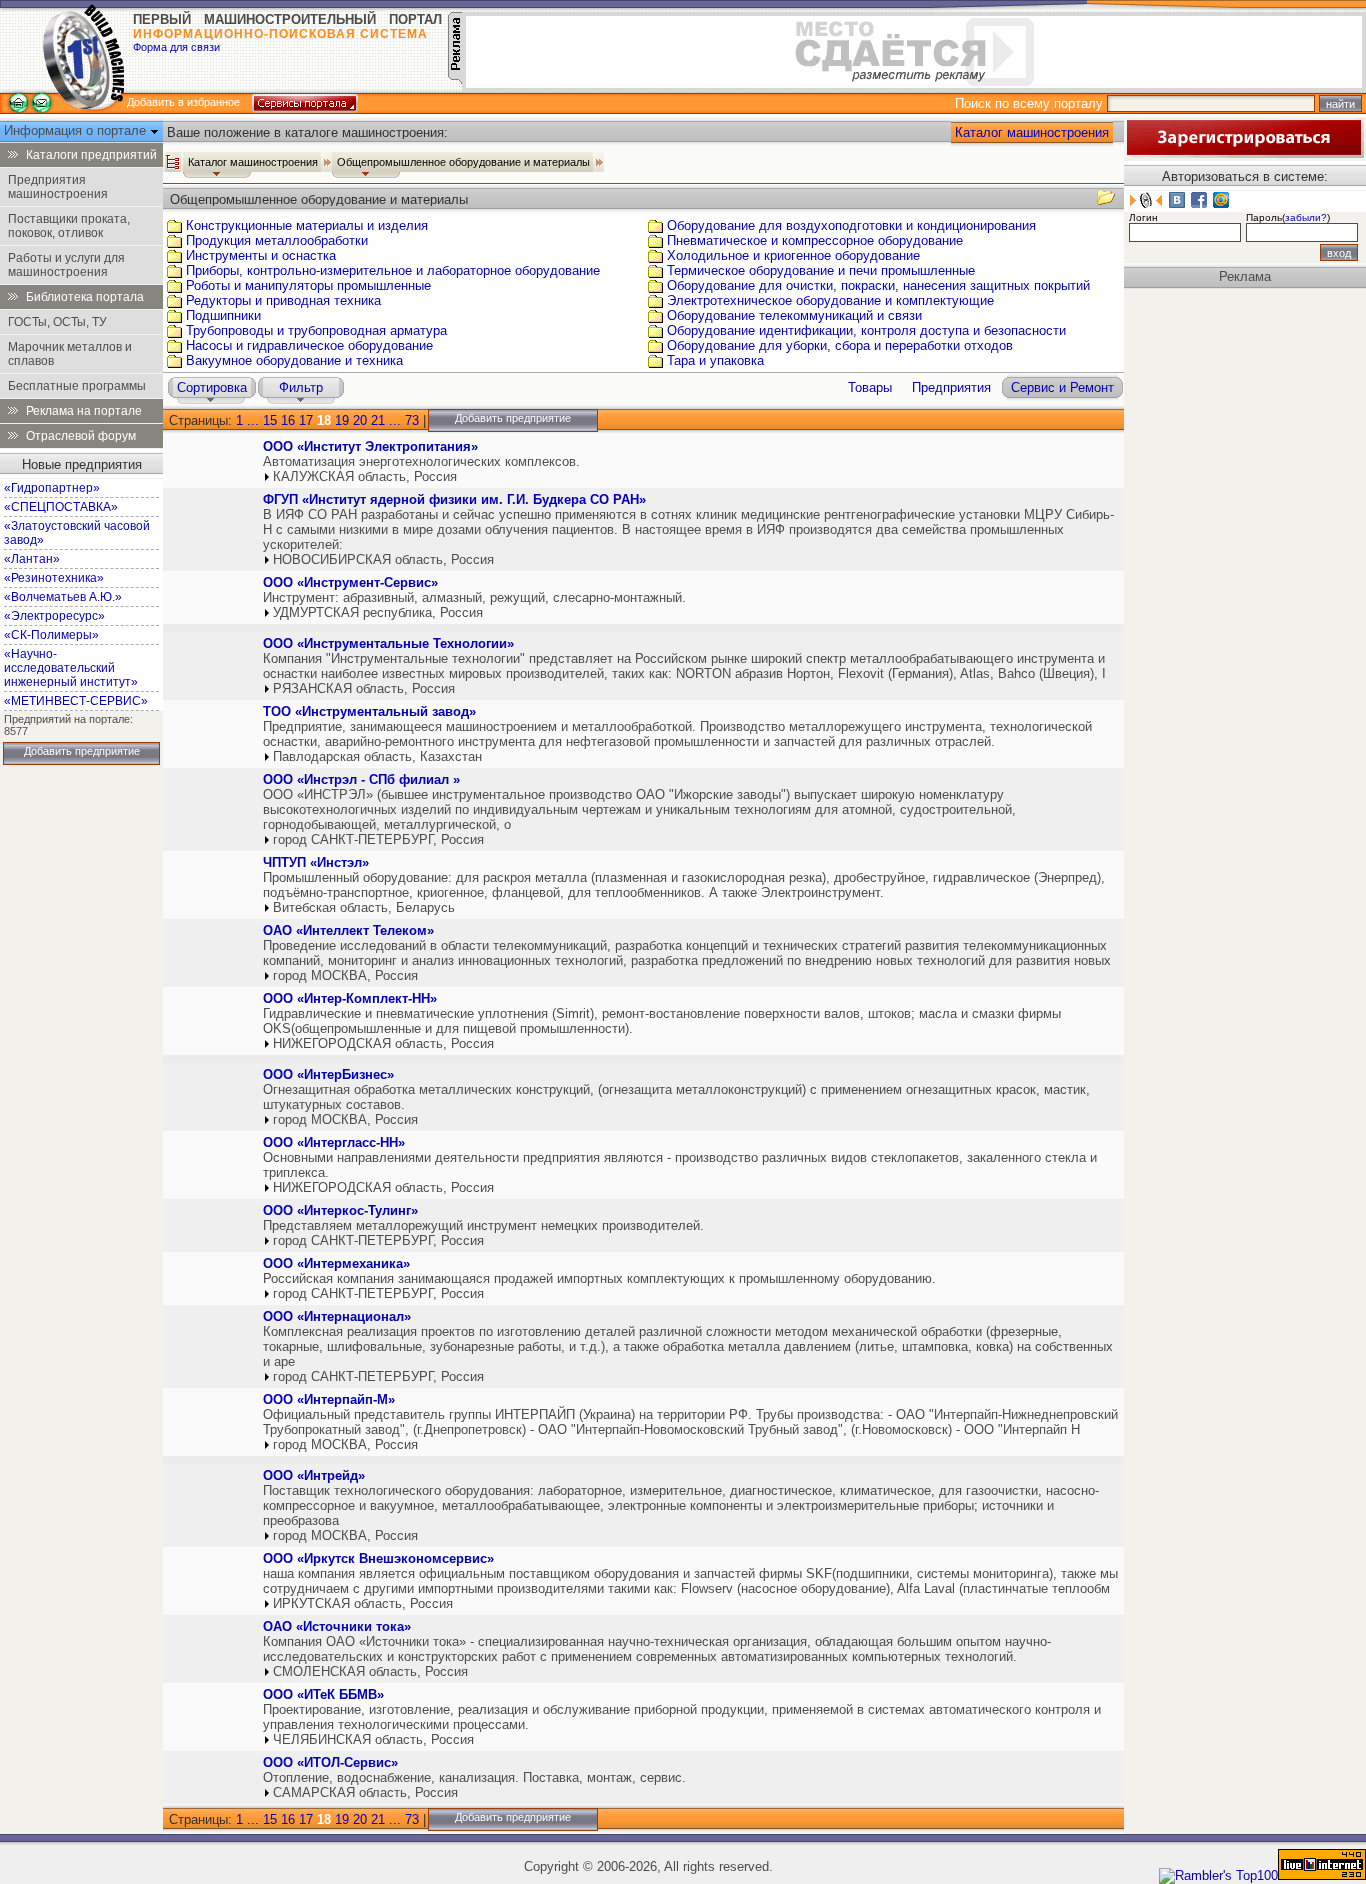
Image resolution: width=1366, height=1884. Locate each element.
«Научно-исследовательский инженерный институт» (71, 668)
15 (270, 420)
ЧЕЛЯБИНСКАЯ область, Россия (373, 1739)
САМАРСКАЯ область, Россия (365, 1792)
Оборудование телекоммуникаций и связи (794, 315)
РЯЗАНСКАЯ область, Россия (364, 688)
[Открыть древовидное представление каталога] (173, 162)
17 (306, 420)
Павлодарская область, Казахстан (377, 756)
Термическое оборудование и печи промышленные (821, 270)
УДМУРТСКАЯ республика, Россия (378, 612)
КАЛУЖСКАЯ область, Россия (365, 476)
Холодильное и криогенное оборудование (793, 255)
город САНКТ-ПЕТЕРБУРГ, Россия (378, 839)
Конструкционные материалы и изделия (307, 225)
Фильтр (301, 387)
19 (342, 420)
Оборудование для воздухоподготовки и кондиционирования (851, 225)
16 (288, 420)
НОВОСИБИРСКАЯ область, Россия (383, 559)
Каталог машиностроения (1032, 132)
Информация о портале (77, 130)
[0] (211, 465)
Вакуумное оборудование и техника (294, 360)
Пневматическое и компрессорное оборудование (815, 240)
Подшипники (223, 315)
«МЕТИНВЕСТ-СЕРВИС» (76, 701)
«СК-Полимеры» (51, 635)
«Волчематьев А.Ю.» (63, 597)
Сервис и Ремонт (1062, 387)
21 (378, 420)
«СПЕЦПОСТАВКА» (61, 507)
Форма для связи (176, 47)
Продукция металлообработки (277, 240)
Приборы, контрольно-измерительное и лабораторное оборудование (393, 270)
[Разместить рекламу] (455, 79)
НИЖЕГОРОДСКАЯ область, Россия (383, 1043)
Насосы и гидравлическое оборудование (309, 345)
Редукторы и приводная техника (283, 300)
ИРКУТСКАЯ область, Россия (363, 1603)
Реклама (1245, 276)
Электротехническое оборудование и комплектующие (830, 300)
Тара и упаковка (715, 360)
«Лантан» (32, 559)
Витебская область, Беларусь (364, 907)
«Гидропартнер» (52, 488)
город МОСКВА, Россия (345, 975)
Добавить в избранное (183, 102)
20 (360, 420)
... (253, 420)
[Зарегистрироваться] (1244, 153)
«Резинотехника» (54, 578)
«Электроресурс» (54, 616)
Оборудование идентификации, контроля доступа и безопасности (866, 330)
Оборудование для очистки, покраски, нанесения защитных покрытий (878, 285)
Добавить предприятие (82, 751)
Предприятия (951, 387)
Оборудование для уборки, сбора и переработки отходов (840, 345)
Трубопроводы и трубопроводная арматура (316, 330)
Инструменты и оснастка (261, 255)
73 (412, 420)
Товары (870, 387)
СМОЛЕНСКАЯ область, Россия (370, 1671)
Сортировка (212, 387)
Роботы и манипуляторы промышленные (308, 285)
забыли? (1306, 217)
